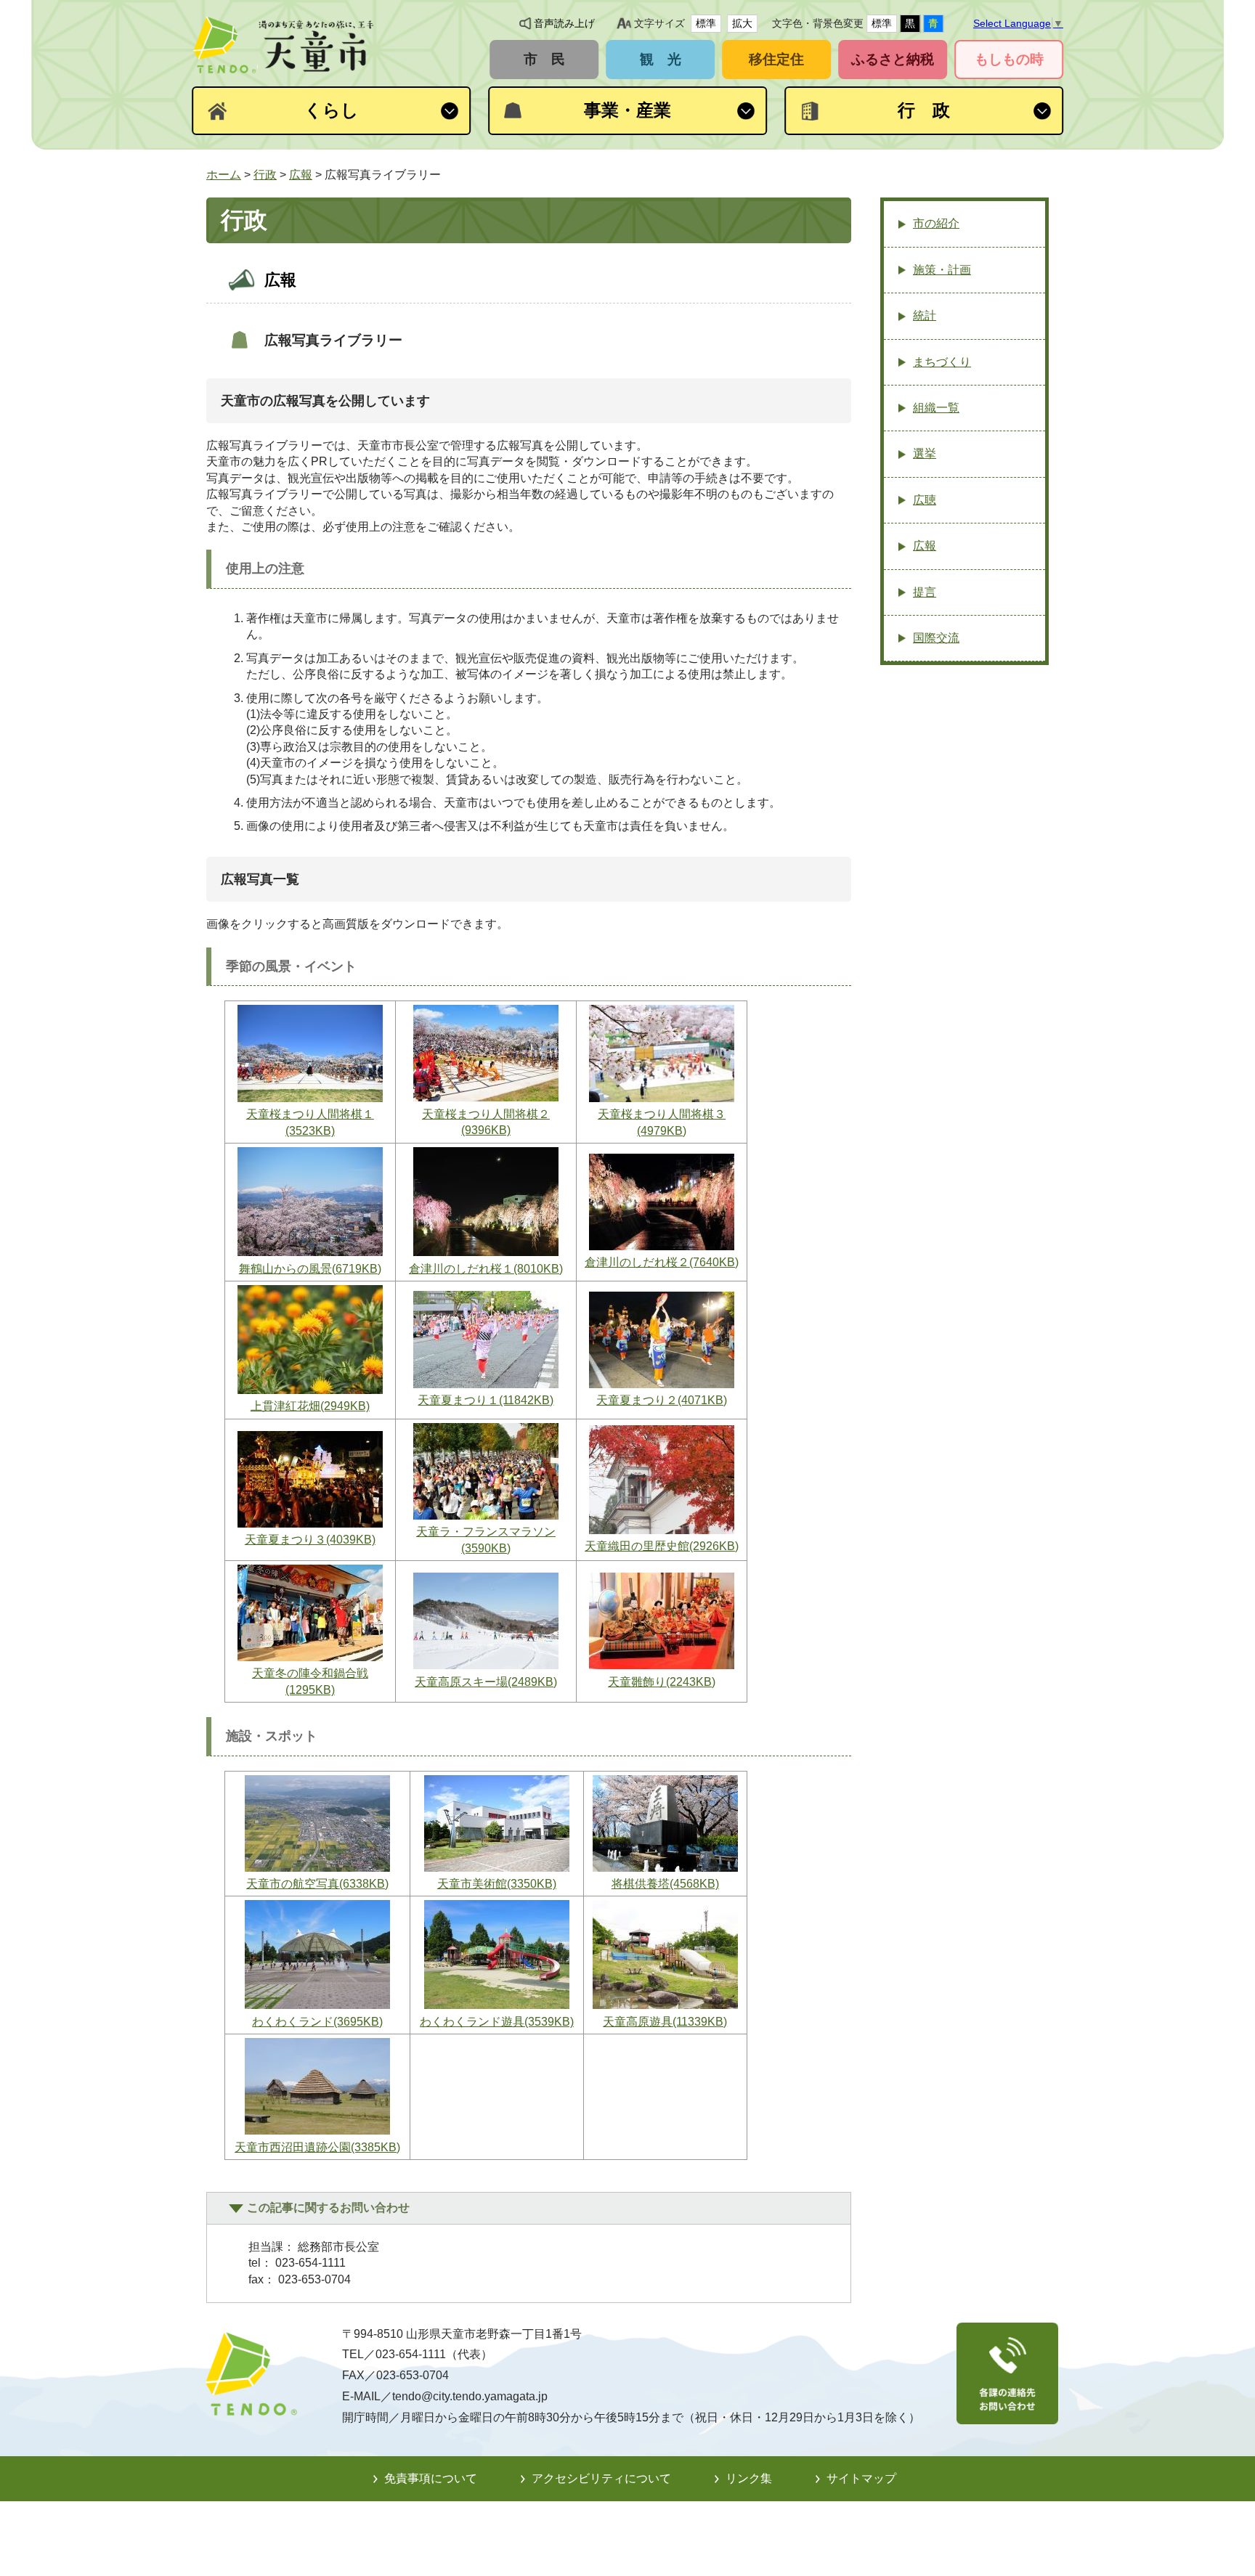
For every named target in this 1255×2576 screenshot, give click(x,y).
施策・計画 (942, 270)
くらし (332, 110)
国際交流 (936, 638)
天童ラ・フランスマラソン (486, 1540)
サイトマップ (861, 2478)
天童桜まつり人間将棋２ (486, 1122)
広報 (301, 175)
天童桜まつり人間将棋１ (310, 1122)
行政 (265, 175)
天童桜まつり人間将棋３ (662, 1122)
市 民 (544, 59)
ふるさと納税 (893, 59)
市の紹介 (936, 223)
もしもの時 (1009, 59)
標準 (706, 23)
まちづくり (942, 362)
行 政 (924, 110)
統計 (925, 315)
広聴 (925, 500)
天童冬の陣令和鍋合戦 (310, 1681)
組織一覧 (936, 408)
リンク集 (749, 2478)
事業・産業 (627, 110)
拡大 (742, 23)
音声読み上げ (564, 23)
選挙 (925, 453)
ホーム (224, 175)
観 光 (661, 59)
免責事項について (431, 2478)
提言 (925, 592)
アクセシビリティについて (601, 2478)
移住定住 (776, 59)
